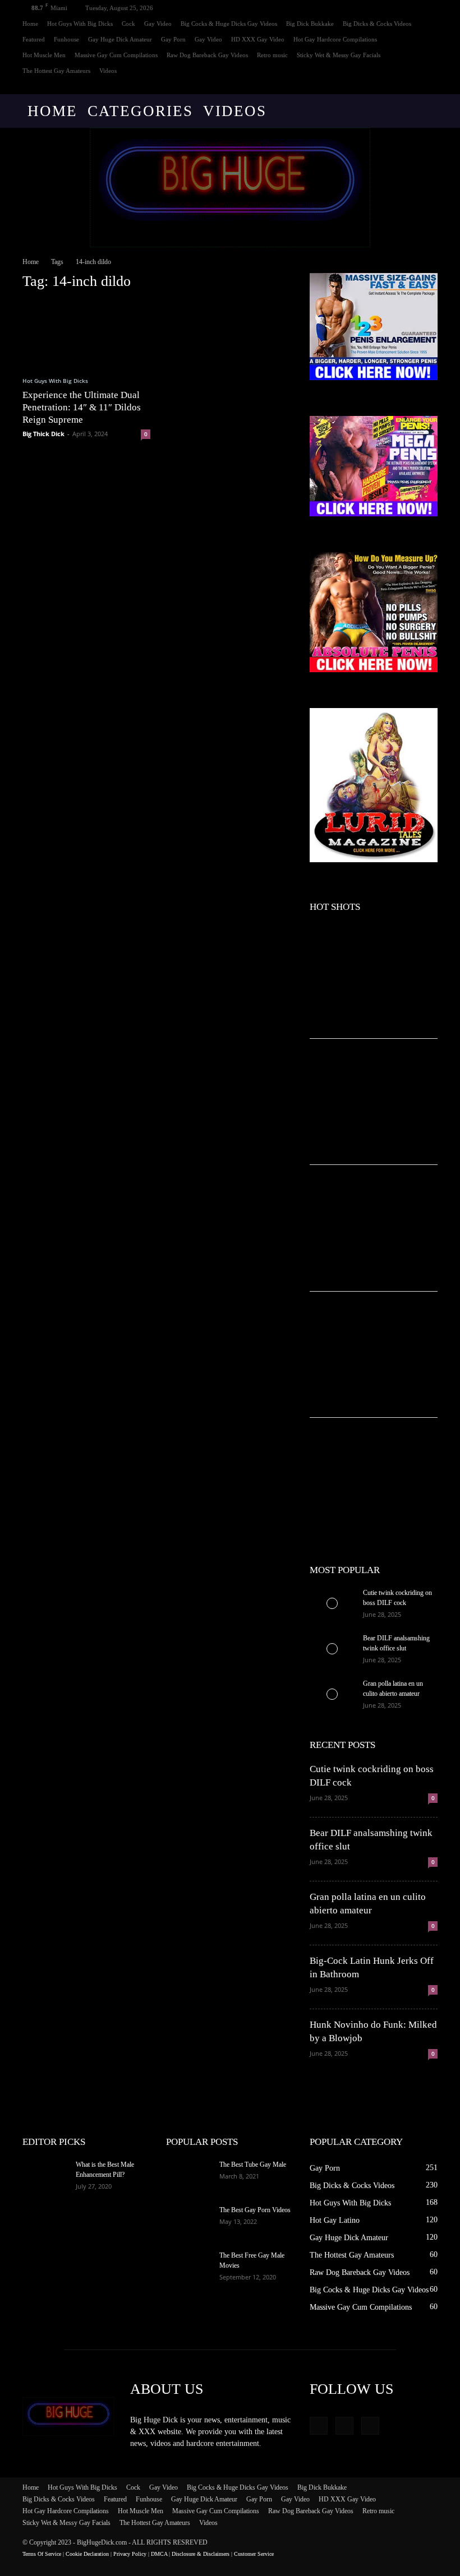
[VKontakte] (429, 86)
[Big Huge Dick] (230, 188)
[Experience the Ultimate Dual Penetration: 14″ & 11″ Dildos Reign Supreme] (86, 333)
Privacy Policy (130, 2554)
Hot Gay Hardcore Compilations (335, 39)
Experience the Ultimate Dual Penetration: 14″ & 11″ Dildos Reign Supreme (82, 407)
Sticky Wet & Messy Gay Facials (339, 55)
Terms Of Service (42, 2554)
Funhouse (66, 39)
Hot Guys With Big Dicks (80, 24)
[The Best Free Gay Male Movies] (188, 2266)
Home (30, 24)
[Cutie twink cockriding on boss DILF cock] (332, 1603)
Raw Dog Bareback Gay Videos (207, 55)
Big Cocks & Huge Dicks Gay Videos (229, 24)
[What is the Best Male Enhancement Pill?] (45, 2175)
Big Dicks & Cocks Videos (377, 24)
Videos (108, 71)
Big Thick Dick (43, 434)
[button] (424, 111)
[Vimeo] (411, 86)
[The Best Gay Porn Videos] (188, 2221)
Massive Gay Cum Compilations (116, 55)
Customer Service (254, 2554)
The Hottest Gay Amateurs (56, 71)
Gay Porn (173, 39)
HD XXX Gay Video (258, 39)
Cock (128, 24)
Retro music (272, 55)
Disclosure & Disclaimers (201, 2554)
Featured (34, 39)
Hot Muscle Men (44, 55)
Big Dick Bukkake (310, 24)
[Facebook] (392, 86)
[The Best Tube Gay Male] (188, 2175)
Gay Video (158, 24)
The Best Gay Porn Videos (255, 2210)
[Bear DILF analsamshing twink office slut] (332, 1649)
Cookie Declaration (87, 2554)
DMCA (159, 2554)
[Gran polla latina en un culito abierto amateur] (332, 1694)
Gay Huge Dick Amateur (120, 39)
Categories (140, 111)
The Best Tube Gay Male (253, 2165)
